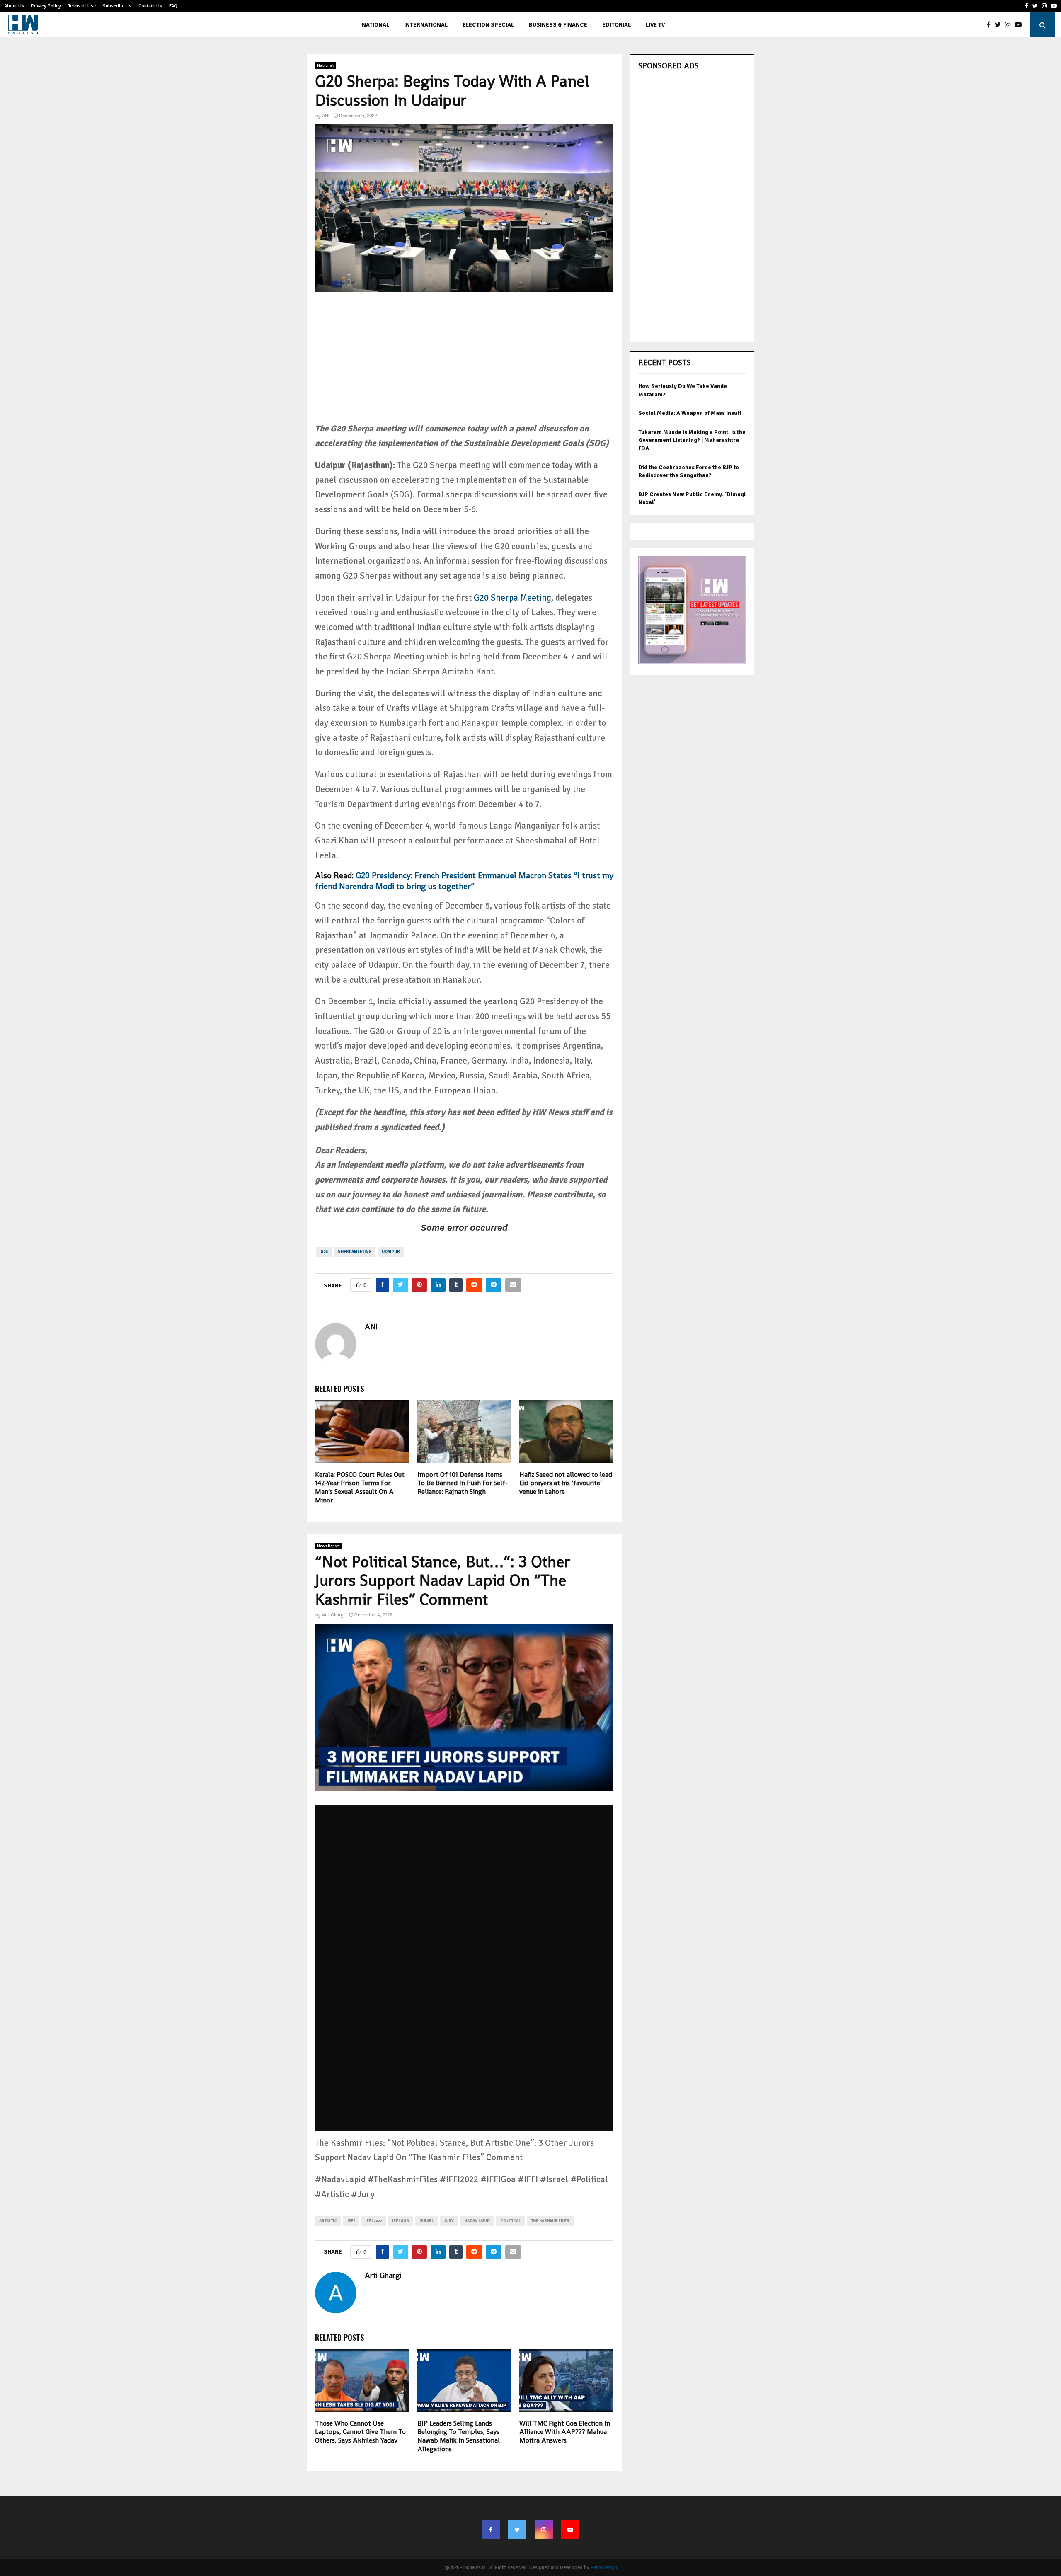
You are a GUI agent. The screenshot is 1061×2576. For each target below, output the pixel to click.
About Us (14, 6)
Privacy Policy (46, 6)
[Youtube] (1020, 25)
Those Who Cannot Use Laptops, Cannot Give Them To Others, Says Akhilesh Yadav (360, 2432)
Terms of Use (82, 6)
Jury (449, 2221)
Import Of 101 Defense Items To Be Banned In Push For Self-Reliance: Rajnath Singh (463, 1483)
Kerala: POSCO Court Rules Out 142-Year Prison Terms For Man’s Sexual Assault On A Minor (360, 1487)
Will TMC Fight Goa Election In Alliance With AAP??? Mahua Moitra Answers (565, 2432)
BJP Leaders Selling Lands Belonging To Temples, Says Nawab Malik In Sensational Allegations (459, 2436)
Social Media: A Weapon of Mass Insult (690, 413)
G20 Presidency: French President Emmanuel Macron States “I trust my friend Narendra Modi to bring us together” (464, 881)
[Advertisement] (464, 363)
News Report (328, 1546)
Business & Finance (558, 25)
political (510, 2221)
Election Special (488, 25)
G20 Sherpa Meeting (512, 598)
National (375, 25)
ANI (326, 116)
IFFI (351, 2221)
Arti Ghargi (333, 1615)
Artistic (328, 2221)
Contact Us (150, 6)
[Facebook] (991, 25)
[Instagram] (1010, 25)
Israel (426, 2221)
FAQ (173, 6)
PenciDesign (604, 2568)
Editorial (616, 25)
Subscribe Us (117, 6)
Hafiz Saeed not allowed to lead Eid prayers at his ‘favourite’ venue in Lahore (566, 1483)
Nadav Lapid (477, 2221)
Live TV (655, 25)
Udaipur (391, 1252)
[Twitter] (1000, 25)
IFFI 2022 (373, 2221)
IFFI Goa (401, 2221)
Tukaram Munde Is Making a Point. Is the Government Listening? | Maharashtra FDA (692, 440)
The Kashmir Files (550, 2221)
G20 (324, 1252)
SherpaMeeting (355, 1252)
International (426, 25)
